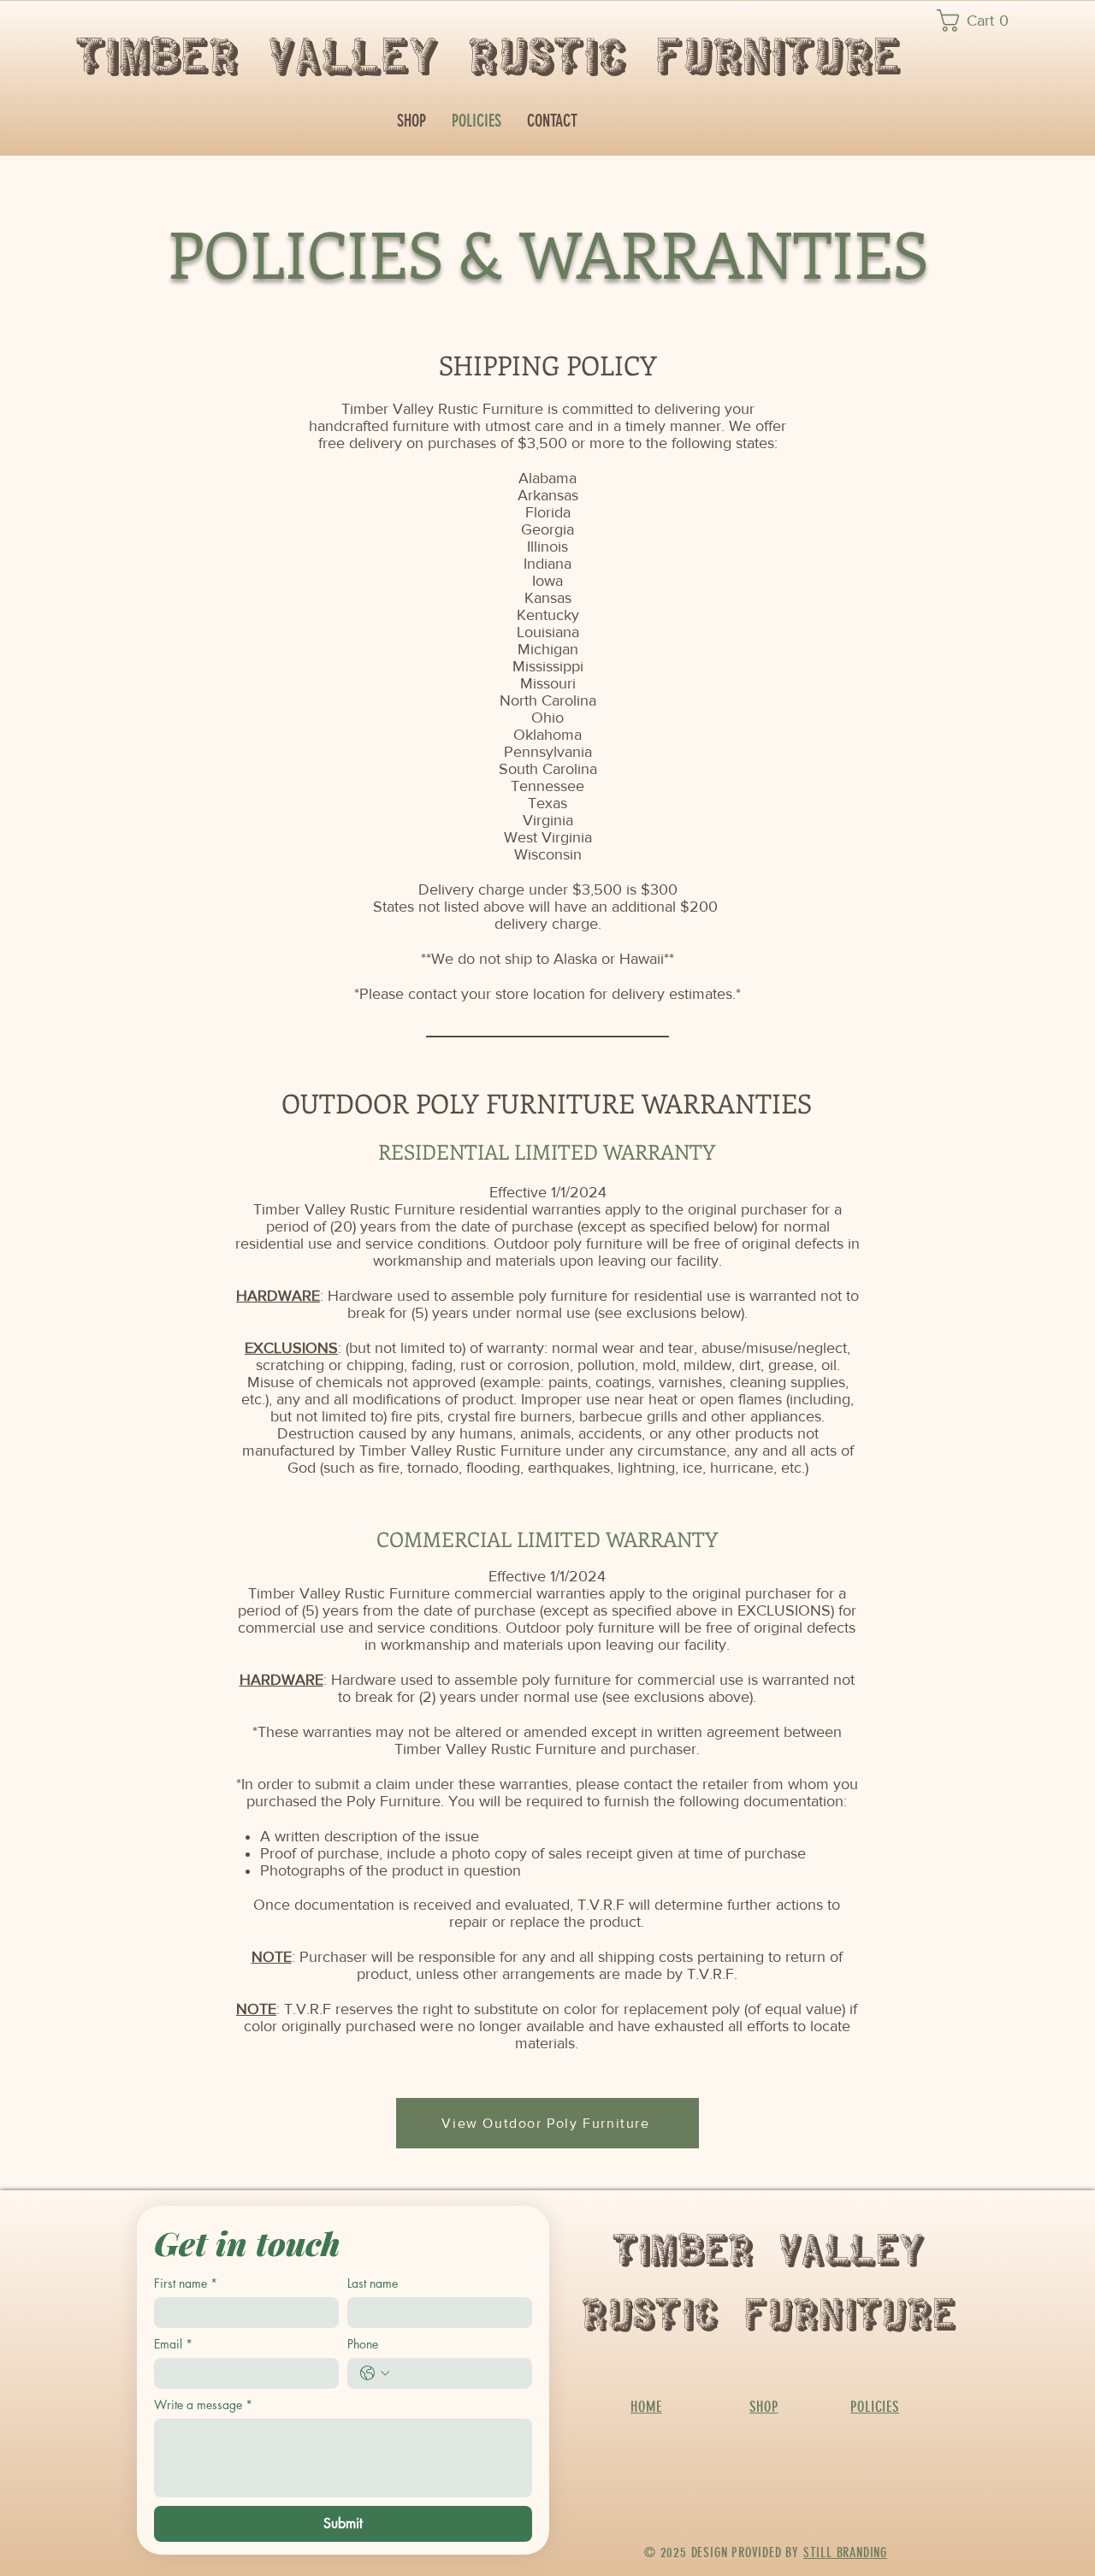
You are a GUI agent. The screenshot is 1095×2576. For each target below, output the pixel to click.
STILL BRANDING (845, 2552)
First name (186, 2283)
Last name (373, 2283)
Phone (363, 2344)
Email (173, 2344)
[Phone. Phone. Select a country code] (375, 2373)
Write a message (203, 2405)
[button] (980, 21)
